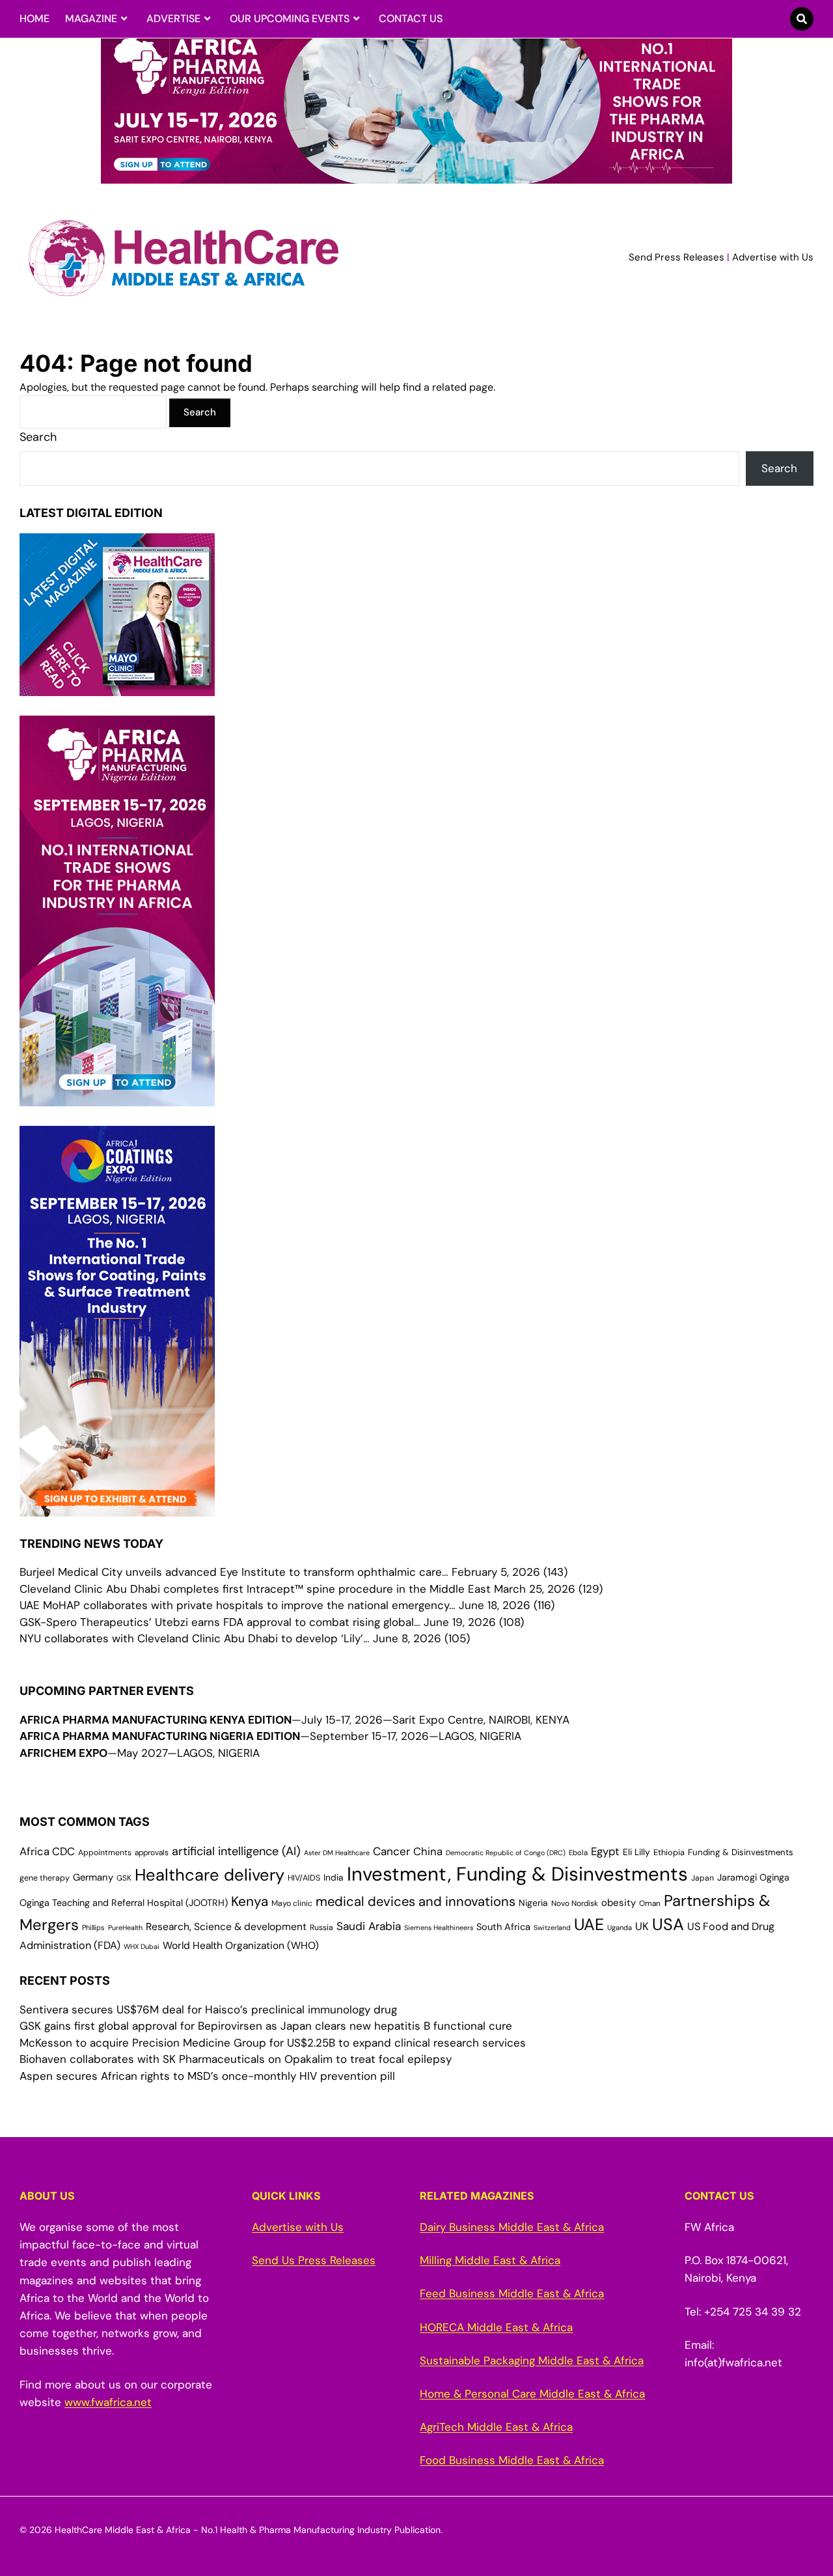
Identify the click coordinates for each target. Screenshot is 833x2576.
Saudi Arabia (369, 1926)
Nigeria (533, 1903)
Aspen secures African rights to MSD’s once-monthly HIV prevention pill (207, 2076)
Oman (650, 1903)
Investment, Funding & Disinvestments (517, 1874)
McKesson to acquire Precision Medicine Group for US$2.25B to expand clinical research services (273, 2043)
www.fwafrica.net (108, 2402)
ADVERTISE (173, 19)
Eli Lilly (636, 1852)
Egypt (605, 1851)
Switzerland (552, 1927)
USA (668, 1925)
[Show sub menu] (124, 19)
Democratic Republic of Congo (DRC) (506, 1853)
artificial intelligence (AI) (236, 1851)
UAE (589, 1925)
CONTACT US (411, 19)
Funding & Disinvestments (741, 1852)
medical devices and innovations (416, 1901)
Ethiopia (669, 1852)
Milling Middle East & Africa (490, 2260)
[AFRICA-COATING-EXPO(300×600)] (117, 1507)
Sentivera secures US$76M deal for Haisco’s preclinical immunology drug (208, 2009)
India (334, 1877)
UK (642, 1926)
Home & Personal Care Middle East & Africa (532, 2394)
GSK (124, 1878)
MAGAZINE (91, 19)
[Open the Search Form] (802, 19)
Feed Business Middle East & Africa (512, 2293)
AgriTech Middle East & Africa (496, 2427)
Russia (321, 1927)
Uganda (620, 1927)
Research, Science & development (226, 1927)
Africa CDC (47, 1852)
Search (38, 437)
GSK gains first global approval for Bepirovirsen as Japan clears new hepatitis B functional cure (266, 2026)
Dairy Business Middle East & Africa (512, 2227)
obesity (619, 1903)
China (428, 1852)
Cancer (391, 1851)
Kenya (250, 1901)
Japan (703, 1878)
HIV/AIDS (304, 1878)
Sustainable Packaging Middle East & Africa (532, 2360)
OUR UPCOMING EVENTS (290, 19)
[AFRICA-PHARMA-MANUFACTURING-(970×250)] (416, 176)
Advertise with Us (773, 257)
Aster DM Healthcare (337, 1853)
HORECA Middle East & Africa (496, 2327)
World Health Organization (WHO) (241, 1946)
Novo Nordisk (575, 1903)
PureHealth (125, 1927)
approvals (152, 1853)
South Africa (503, 1927)
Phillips (93, 1927)
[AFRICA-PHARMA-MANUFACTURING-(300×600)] (117, 1097)
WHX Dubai (142, 1946)
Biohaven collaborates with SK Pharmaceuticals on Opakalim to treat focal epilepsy (236, 2059)
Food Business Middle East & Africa (512, 2460)
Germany (93, 1877)
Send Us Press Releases (314, 2260)
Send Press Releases (676, 257)
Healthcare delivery (210, 1875)
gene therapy (45, 1878)
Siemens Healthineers (439, 1927)
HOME (34, 19)
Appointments (105, 1853)
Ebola (578, 1853)
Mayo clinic (292, 1903)
